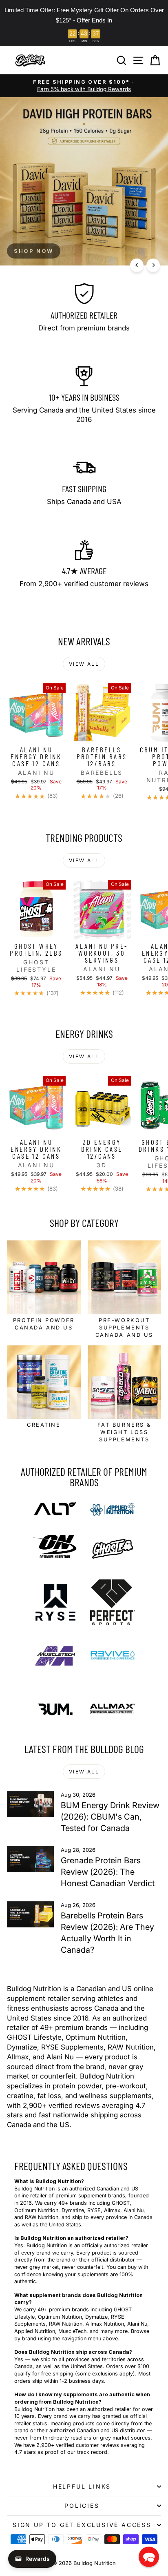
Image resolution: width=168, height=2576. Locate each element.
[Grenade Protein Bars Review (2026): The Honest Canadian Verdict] (30, 1859)
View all (84, 664)
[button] (149, 2557)
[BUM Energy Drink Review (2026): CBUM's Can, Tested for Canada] (30, 1804)
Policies (82, 2506)
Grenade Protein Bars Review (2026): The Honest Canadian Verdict (108, 1872)
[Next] (153, 265)
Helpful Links (82, 2486)
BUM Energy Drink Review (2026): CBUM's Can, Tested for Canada (110, 1817)
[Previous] (137, 265)
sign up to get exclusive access (82, 2525)
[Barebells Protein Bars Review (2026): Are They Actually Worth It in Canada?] (30, 1914)
